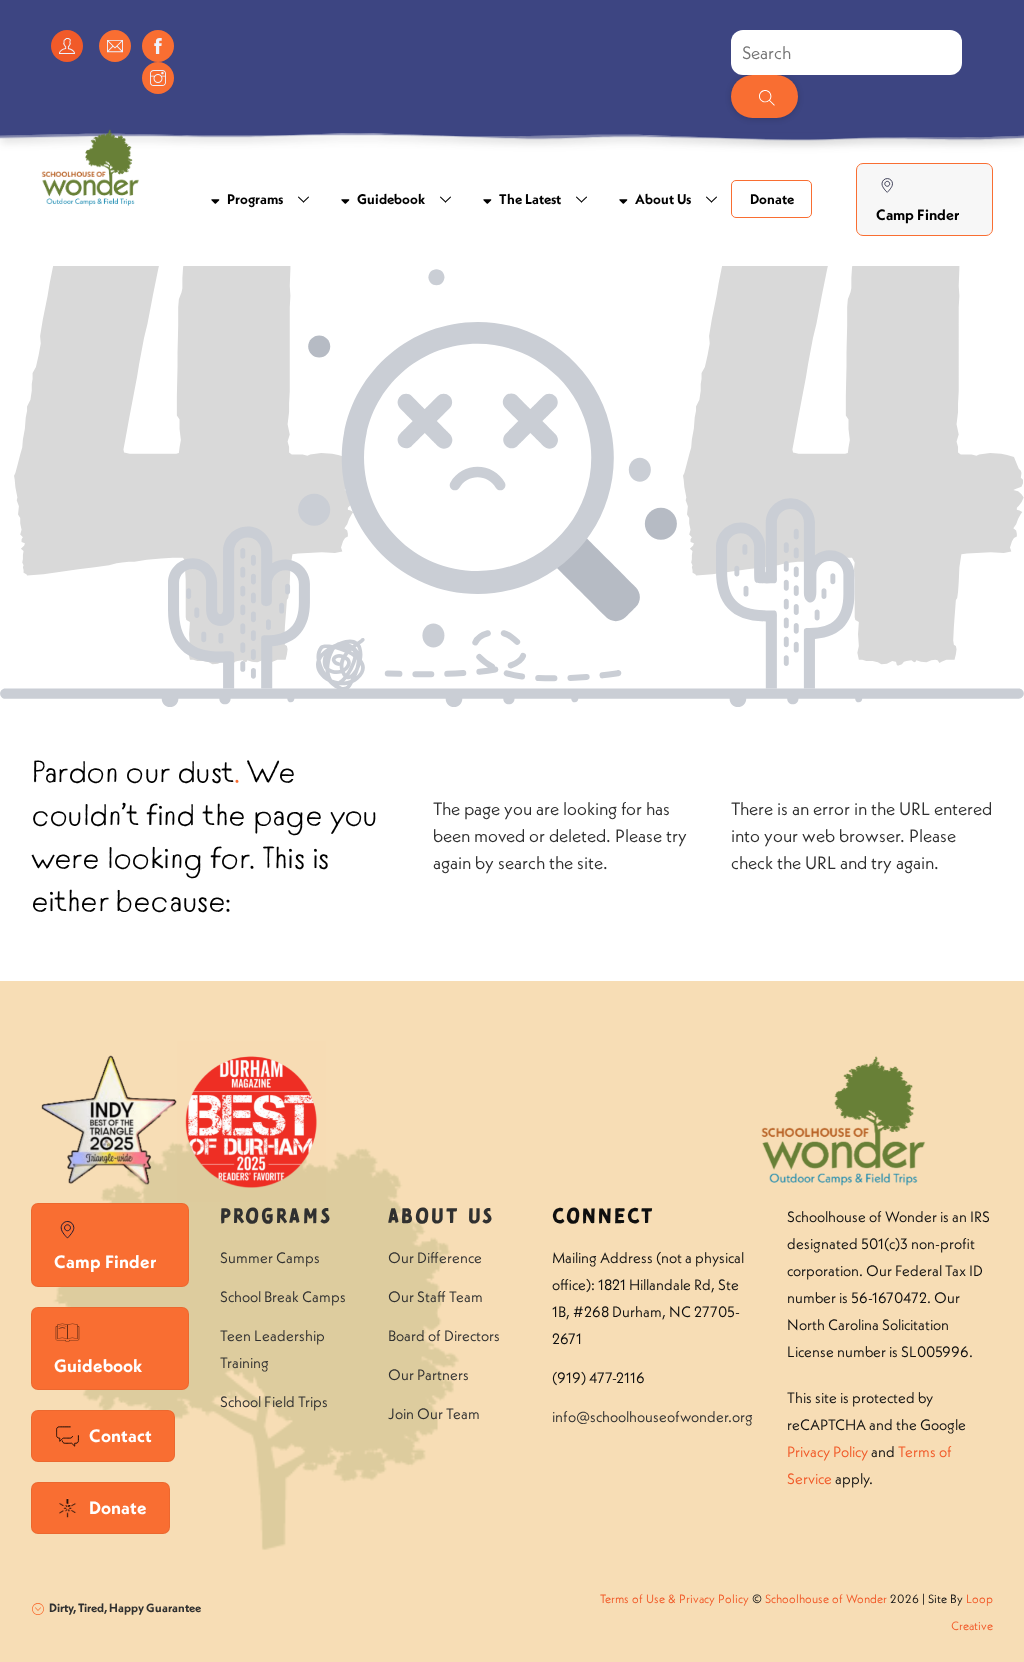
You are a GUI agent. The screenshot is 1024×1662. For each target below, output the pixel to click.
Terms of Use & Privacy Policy (674, 1598)
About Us (661, 199)
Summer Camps (270, 1257)
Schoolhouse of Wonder (826, 1598)
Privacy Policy (827, 1451)
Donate (772, 199)
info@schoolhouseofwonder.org (652, 1416)
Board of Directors (444, 1335)
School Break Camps (283, 1296)
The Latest (528, 199)
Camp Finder (917, 214)
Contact (120, 1435)
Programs (253, 199)
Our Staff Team (435, 1296)
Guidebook (389, 199)
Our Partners (428, 1374)
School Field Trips (274, 1401)
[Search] (764, 96)
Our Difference (435, 1257)
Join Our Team (434, 1413)
